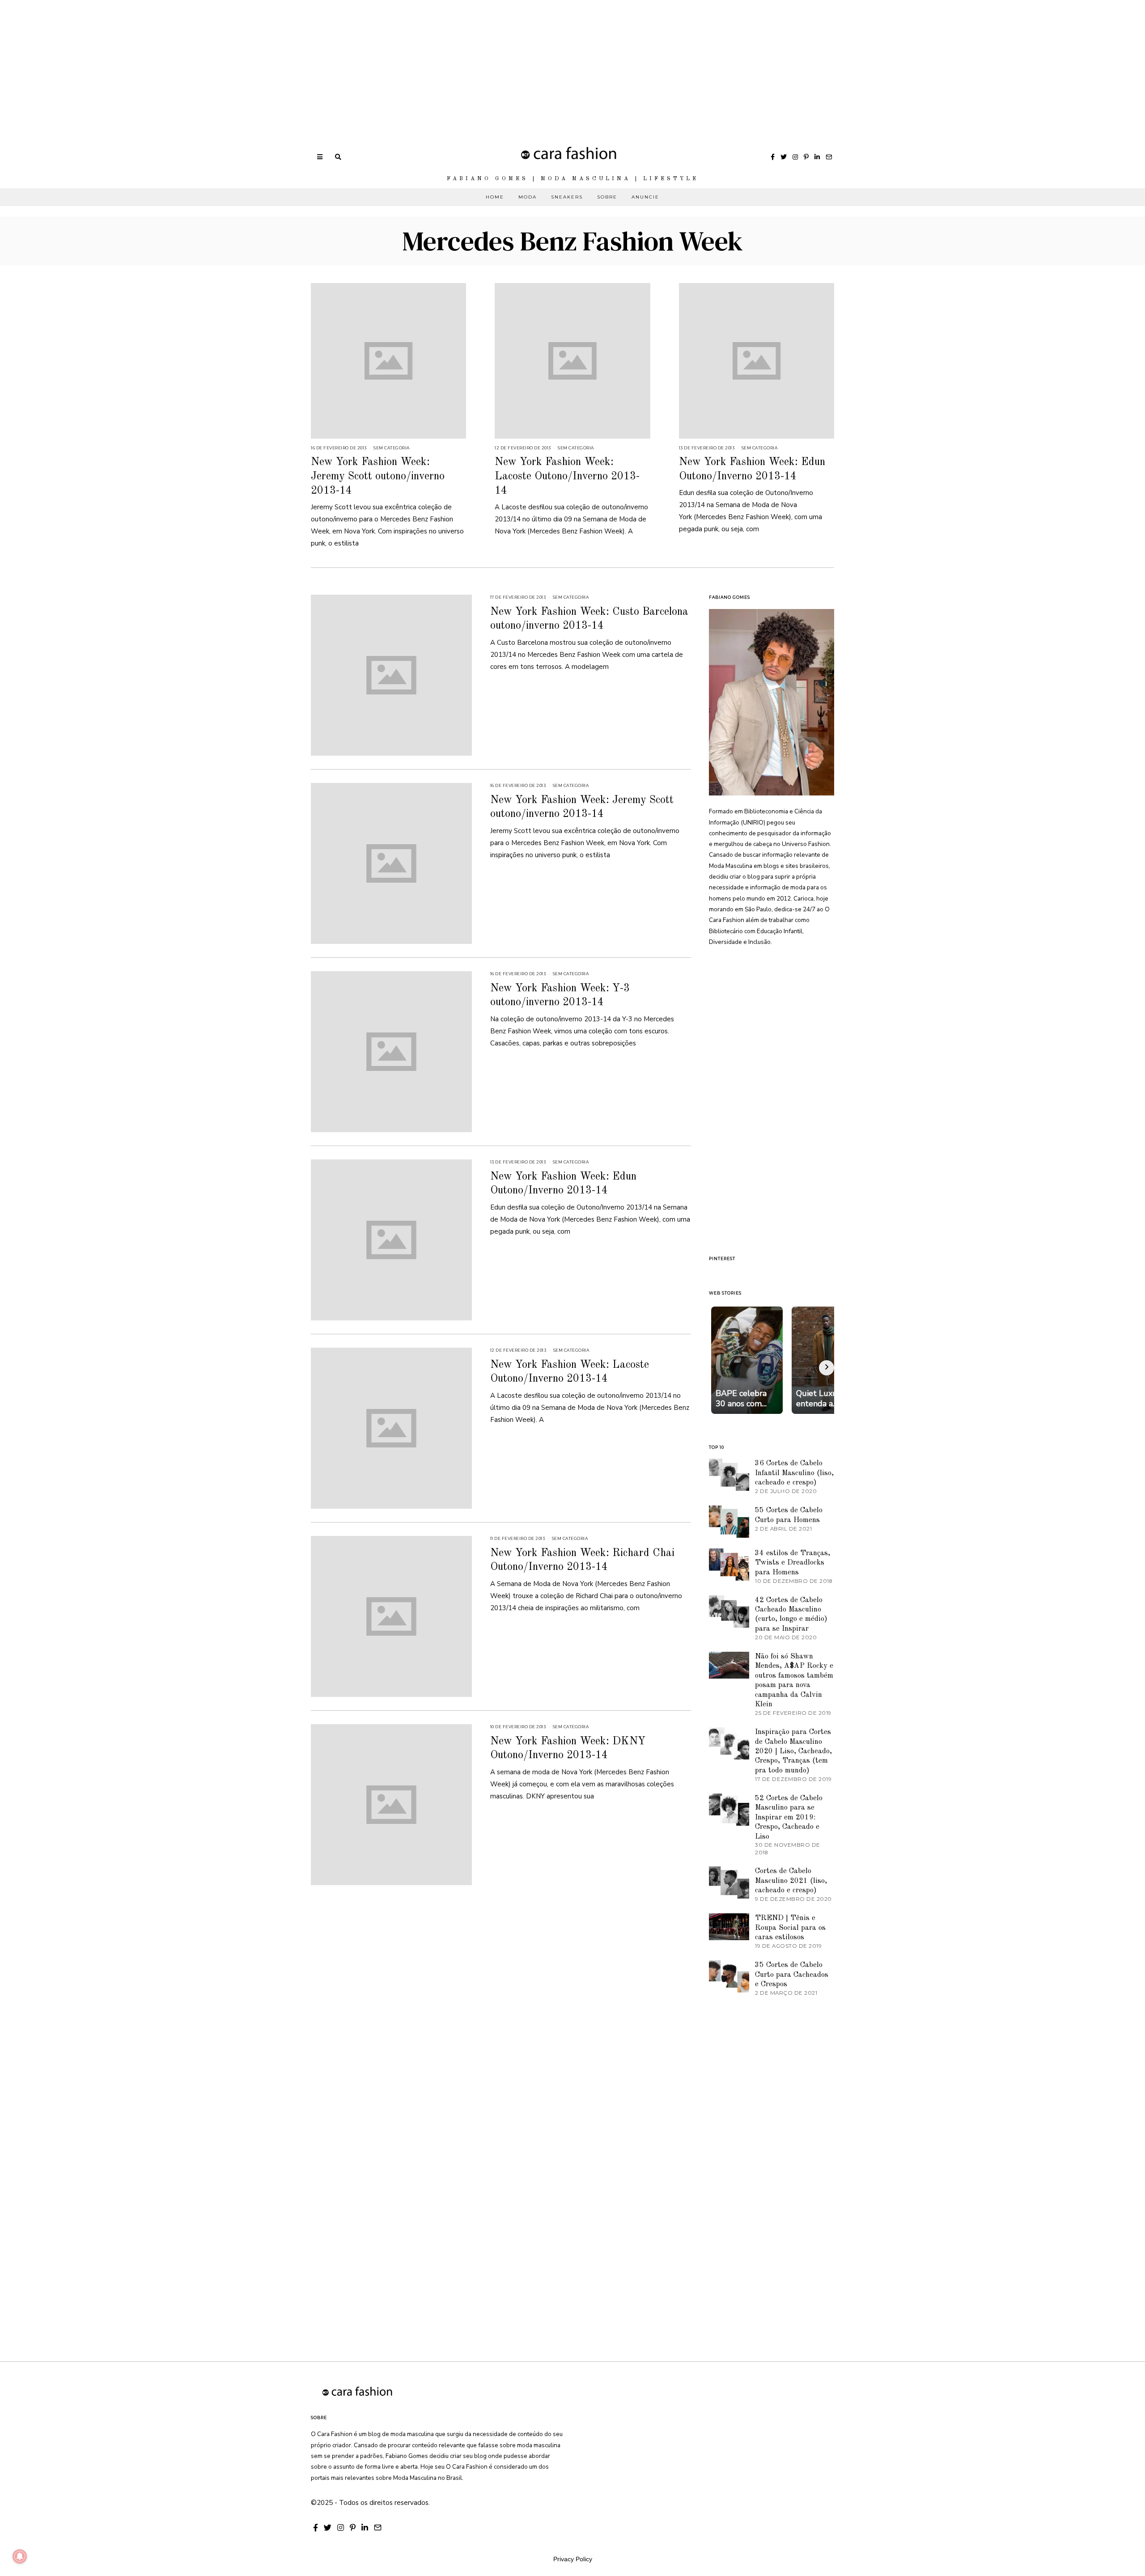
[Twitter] (784, 157)
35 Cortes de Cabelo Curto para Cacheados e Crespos (792, 1975)
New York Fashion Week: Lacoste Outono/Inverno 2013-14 (567, 476)
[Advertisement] (268, 63)
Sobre (607, 197)
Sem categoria (392, 448)
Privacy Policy (573, 2559)
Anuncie (645, 197)
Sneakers (567, 197)
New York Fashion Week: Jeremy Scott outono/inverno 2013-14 (378, 476)
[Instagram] (795, 157)
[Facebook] (773, 157)
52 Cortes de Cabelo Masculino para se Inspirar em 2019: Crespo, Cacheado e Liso (789, 1817)
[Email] (829, 157)
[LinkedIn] (817, 157)
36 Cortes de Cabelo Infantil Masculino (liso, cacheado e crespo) (794, 1473)
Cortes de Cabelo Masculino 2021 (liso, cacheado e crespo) (791, 1881)
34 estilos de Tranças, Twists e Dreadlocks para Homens (793, 1563)
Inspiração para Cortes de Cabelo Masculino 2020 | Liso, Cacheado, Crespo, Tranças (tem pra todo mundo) (793, 1751)
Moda (528, 197)
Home (495, 197)
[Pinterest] (806, 157)
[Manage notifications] (20, 2556)
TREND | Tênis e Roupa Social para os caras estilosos (790, 1928)
